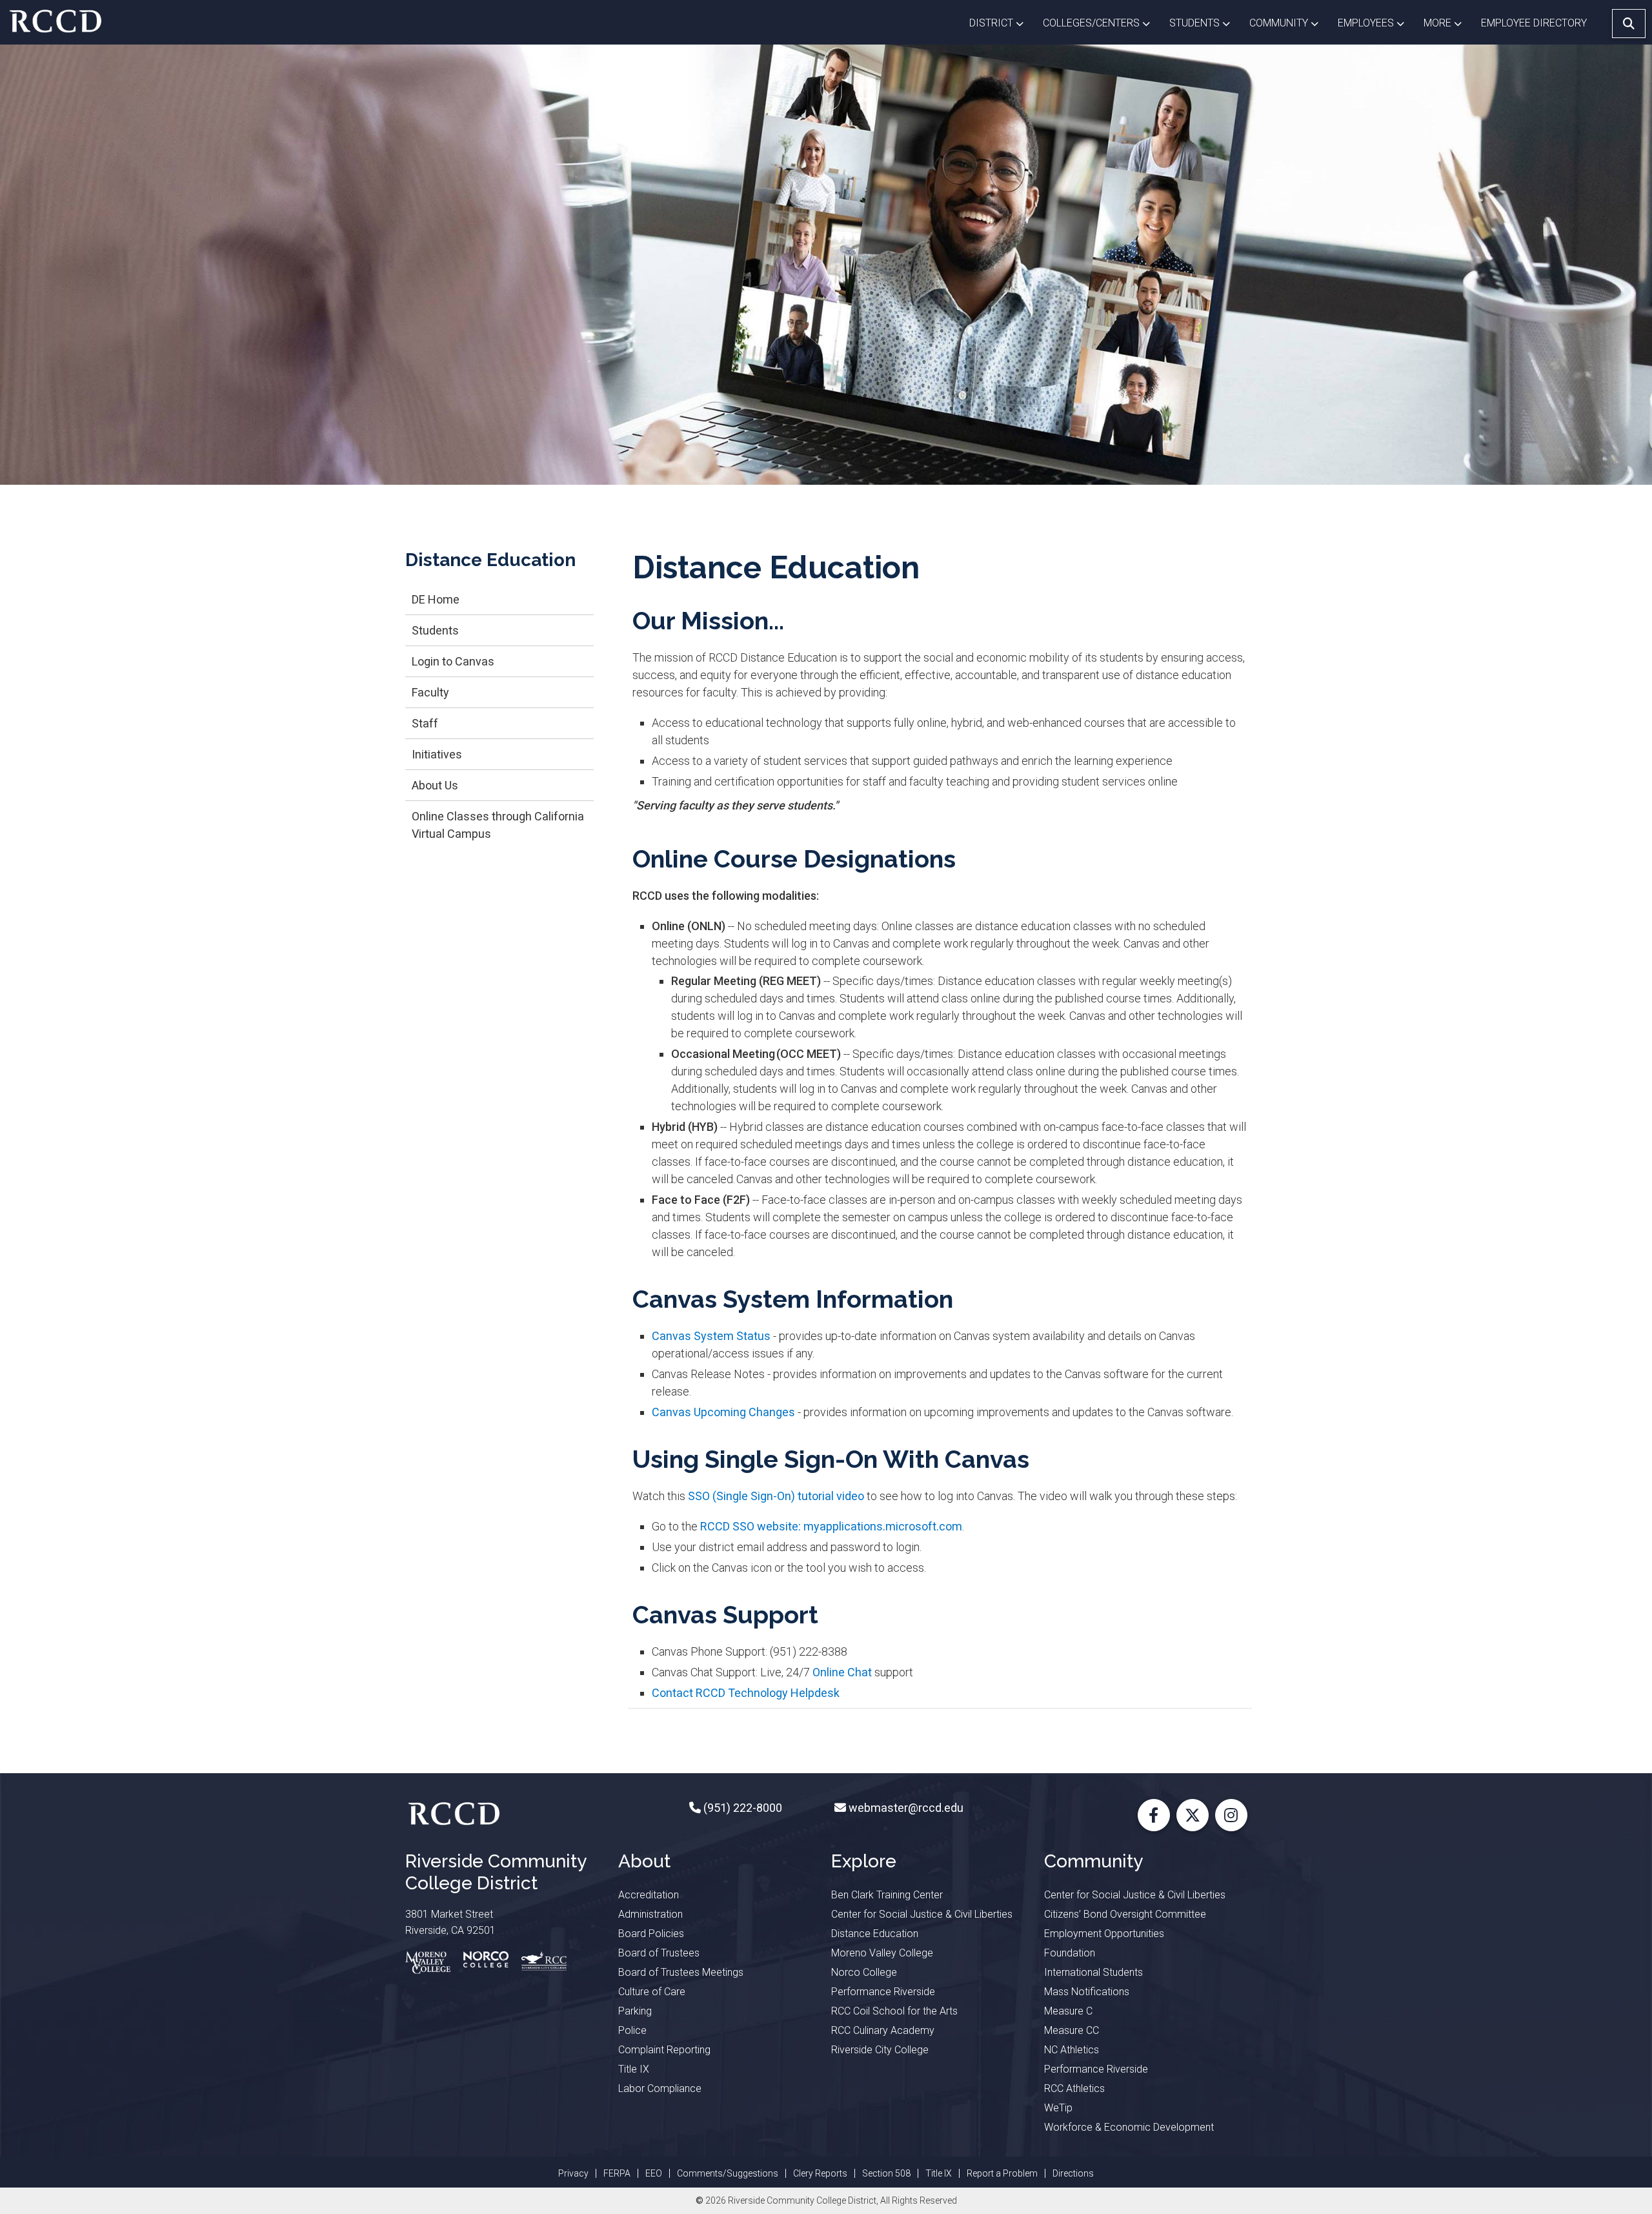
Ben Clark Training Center (887, 1895)
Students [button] (1204, 23)
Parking (635, 2011)
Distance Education (875, 1934)
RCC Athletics (1074, 2088)
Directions (1073, 2173)
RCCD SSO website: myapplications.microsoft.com (831, 1526)
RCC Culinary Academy (883, 2030)
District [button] (1001, 23)
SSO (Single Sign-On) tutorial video (776, 1496)
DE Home (436, 599)
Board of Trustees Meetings (681, 1972)
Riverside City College (880, 2050)
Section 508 (886, 2173)
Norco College (864, 1972)
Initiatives (437, 754)
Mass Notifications (1087, 1992)
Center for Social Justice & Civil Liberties (922, 1914)
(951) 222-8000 (741, 1808)
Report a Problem (1002, 2173)
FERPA (617, 2173)
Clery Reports (820, 2173)
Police (632, 2030)
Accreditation (649, 1895)
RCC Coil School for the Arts (894, 2011)
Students (435, 630)
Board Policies (651, 1934)
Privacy (573, 2173)
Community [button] (1289, 23)
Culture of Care (652, 1992)
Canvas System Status (711, 1336)
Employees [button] (1376, 23)
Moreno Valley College (882, 1953)
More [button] (1447, 23)
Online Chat (842, 1672)
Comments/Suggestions (728, 2173)
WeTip (1058, 2108)
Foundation (1070, 1953)
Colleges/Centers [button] (1101, 23)
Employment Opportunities (1104, 1934)
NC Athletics (1072, 2050)
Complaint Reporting (664, 2050)
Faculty (430, 692)
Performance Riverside (883, 1992)
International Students (1093, 1972)
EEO (654, 2173)
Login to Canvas (453, 661)
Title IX (634, 2069)
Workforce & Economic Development (1129, 2127)
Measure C (1068, 2011)
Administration (650, 1914)
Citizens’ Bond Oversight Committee (1125, 1914)
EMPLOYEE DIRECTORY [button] (1535, 23)
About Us (435, 785)
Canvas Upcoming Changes (723, 1412)
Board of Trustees (659, 1953)
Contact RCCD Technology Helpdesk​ (746, 1693)
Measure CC (1072, 2030)
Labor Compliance (660, 2088)
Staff (425, 723)
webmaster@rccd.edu (905, 1808)
